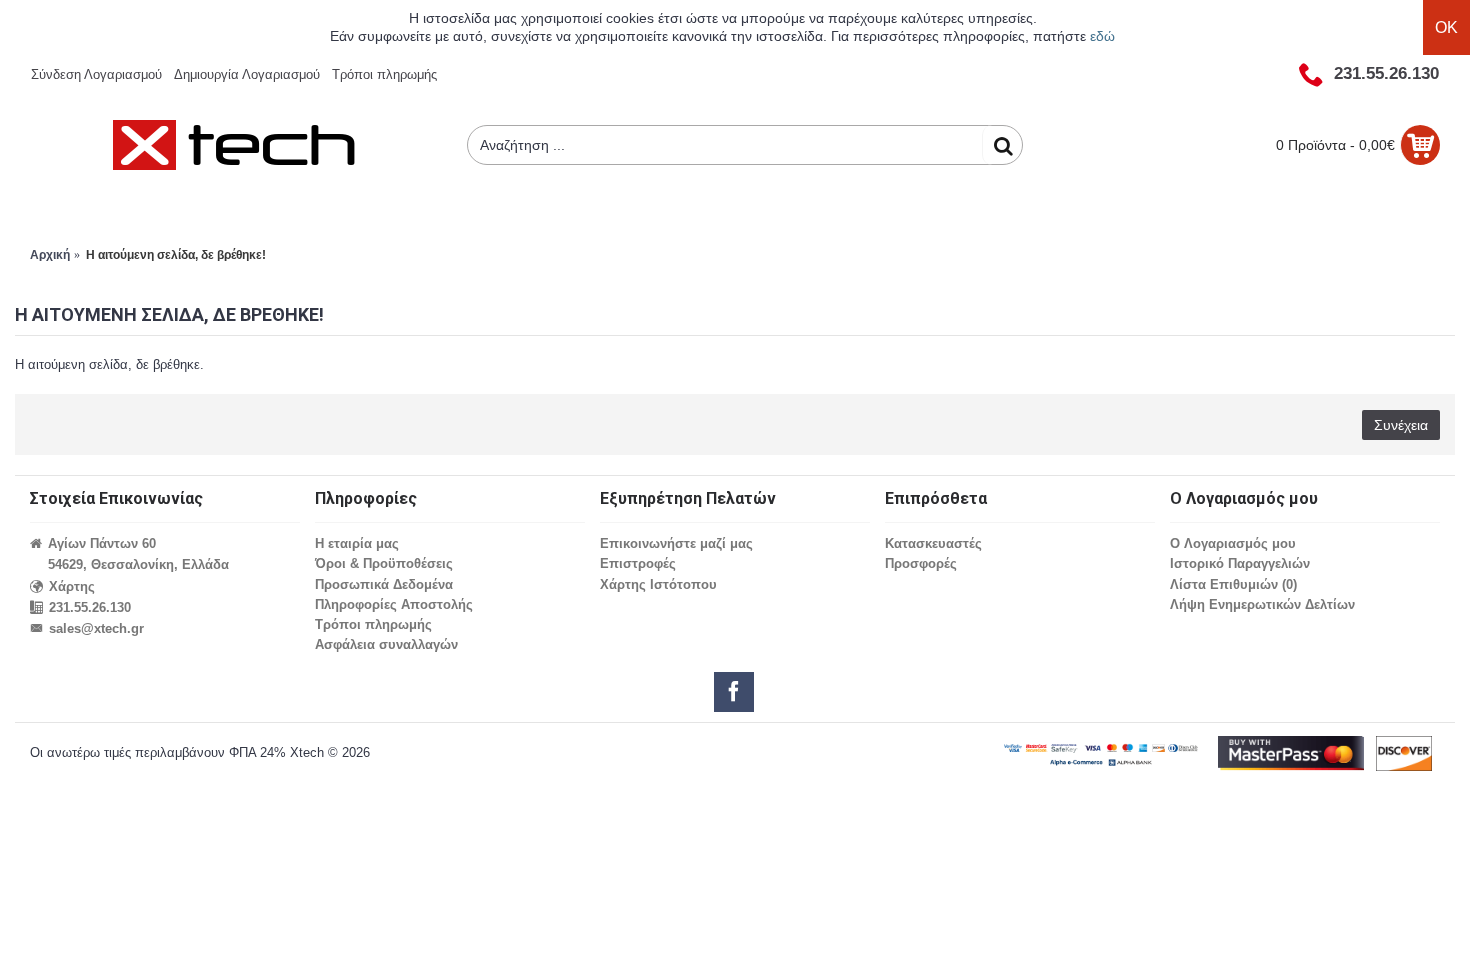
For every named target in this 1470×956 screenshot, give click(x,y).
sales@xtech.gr (96, 628)
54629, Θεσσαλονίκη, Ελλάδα (138, 564)
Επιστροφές (638, 563)
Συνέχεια (1401, 425)
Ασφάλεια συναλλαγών (386, 644)
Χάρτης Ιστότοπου (658, 584)
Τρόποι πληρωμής (373, 624)
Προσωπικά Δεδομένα (384, 584)
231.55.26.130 (90, 607)
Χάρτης (72, 586)
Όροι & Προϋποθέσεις (384, 563)
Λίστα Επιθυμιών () (1233, 584)
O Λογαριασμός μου (1233, 543)
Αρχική (50, 255)
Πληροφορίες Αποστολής (394, 604)
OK (1446, 27)
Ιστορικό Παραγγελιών (1240, 563)
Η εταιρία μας (357, 543)
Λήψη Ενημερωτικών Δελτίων (1262, 604)
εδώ (1102, 36)
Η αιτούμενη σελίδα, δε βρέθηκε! (176, 255)
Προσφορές (921, 563)
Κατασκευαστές (933, 543)
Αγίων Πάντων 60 (102, 543)
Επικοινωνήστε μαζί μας (676, 543)
